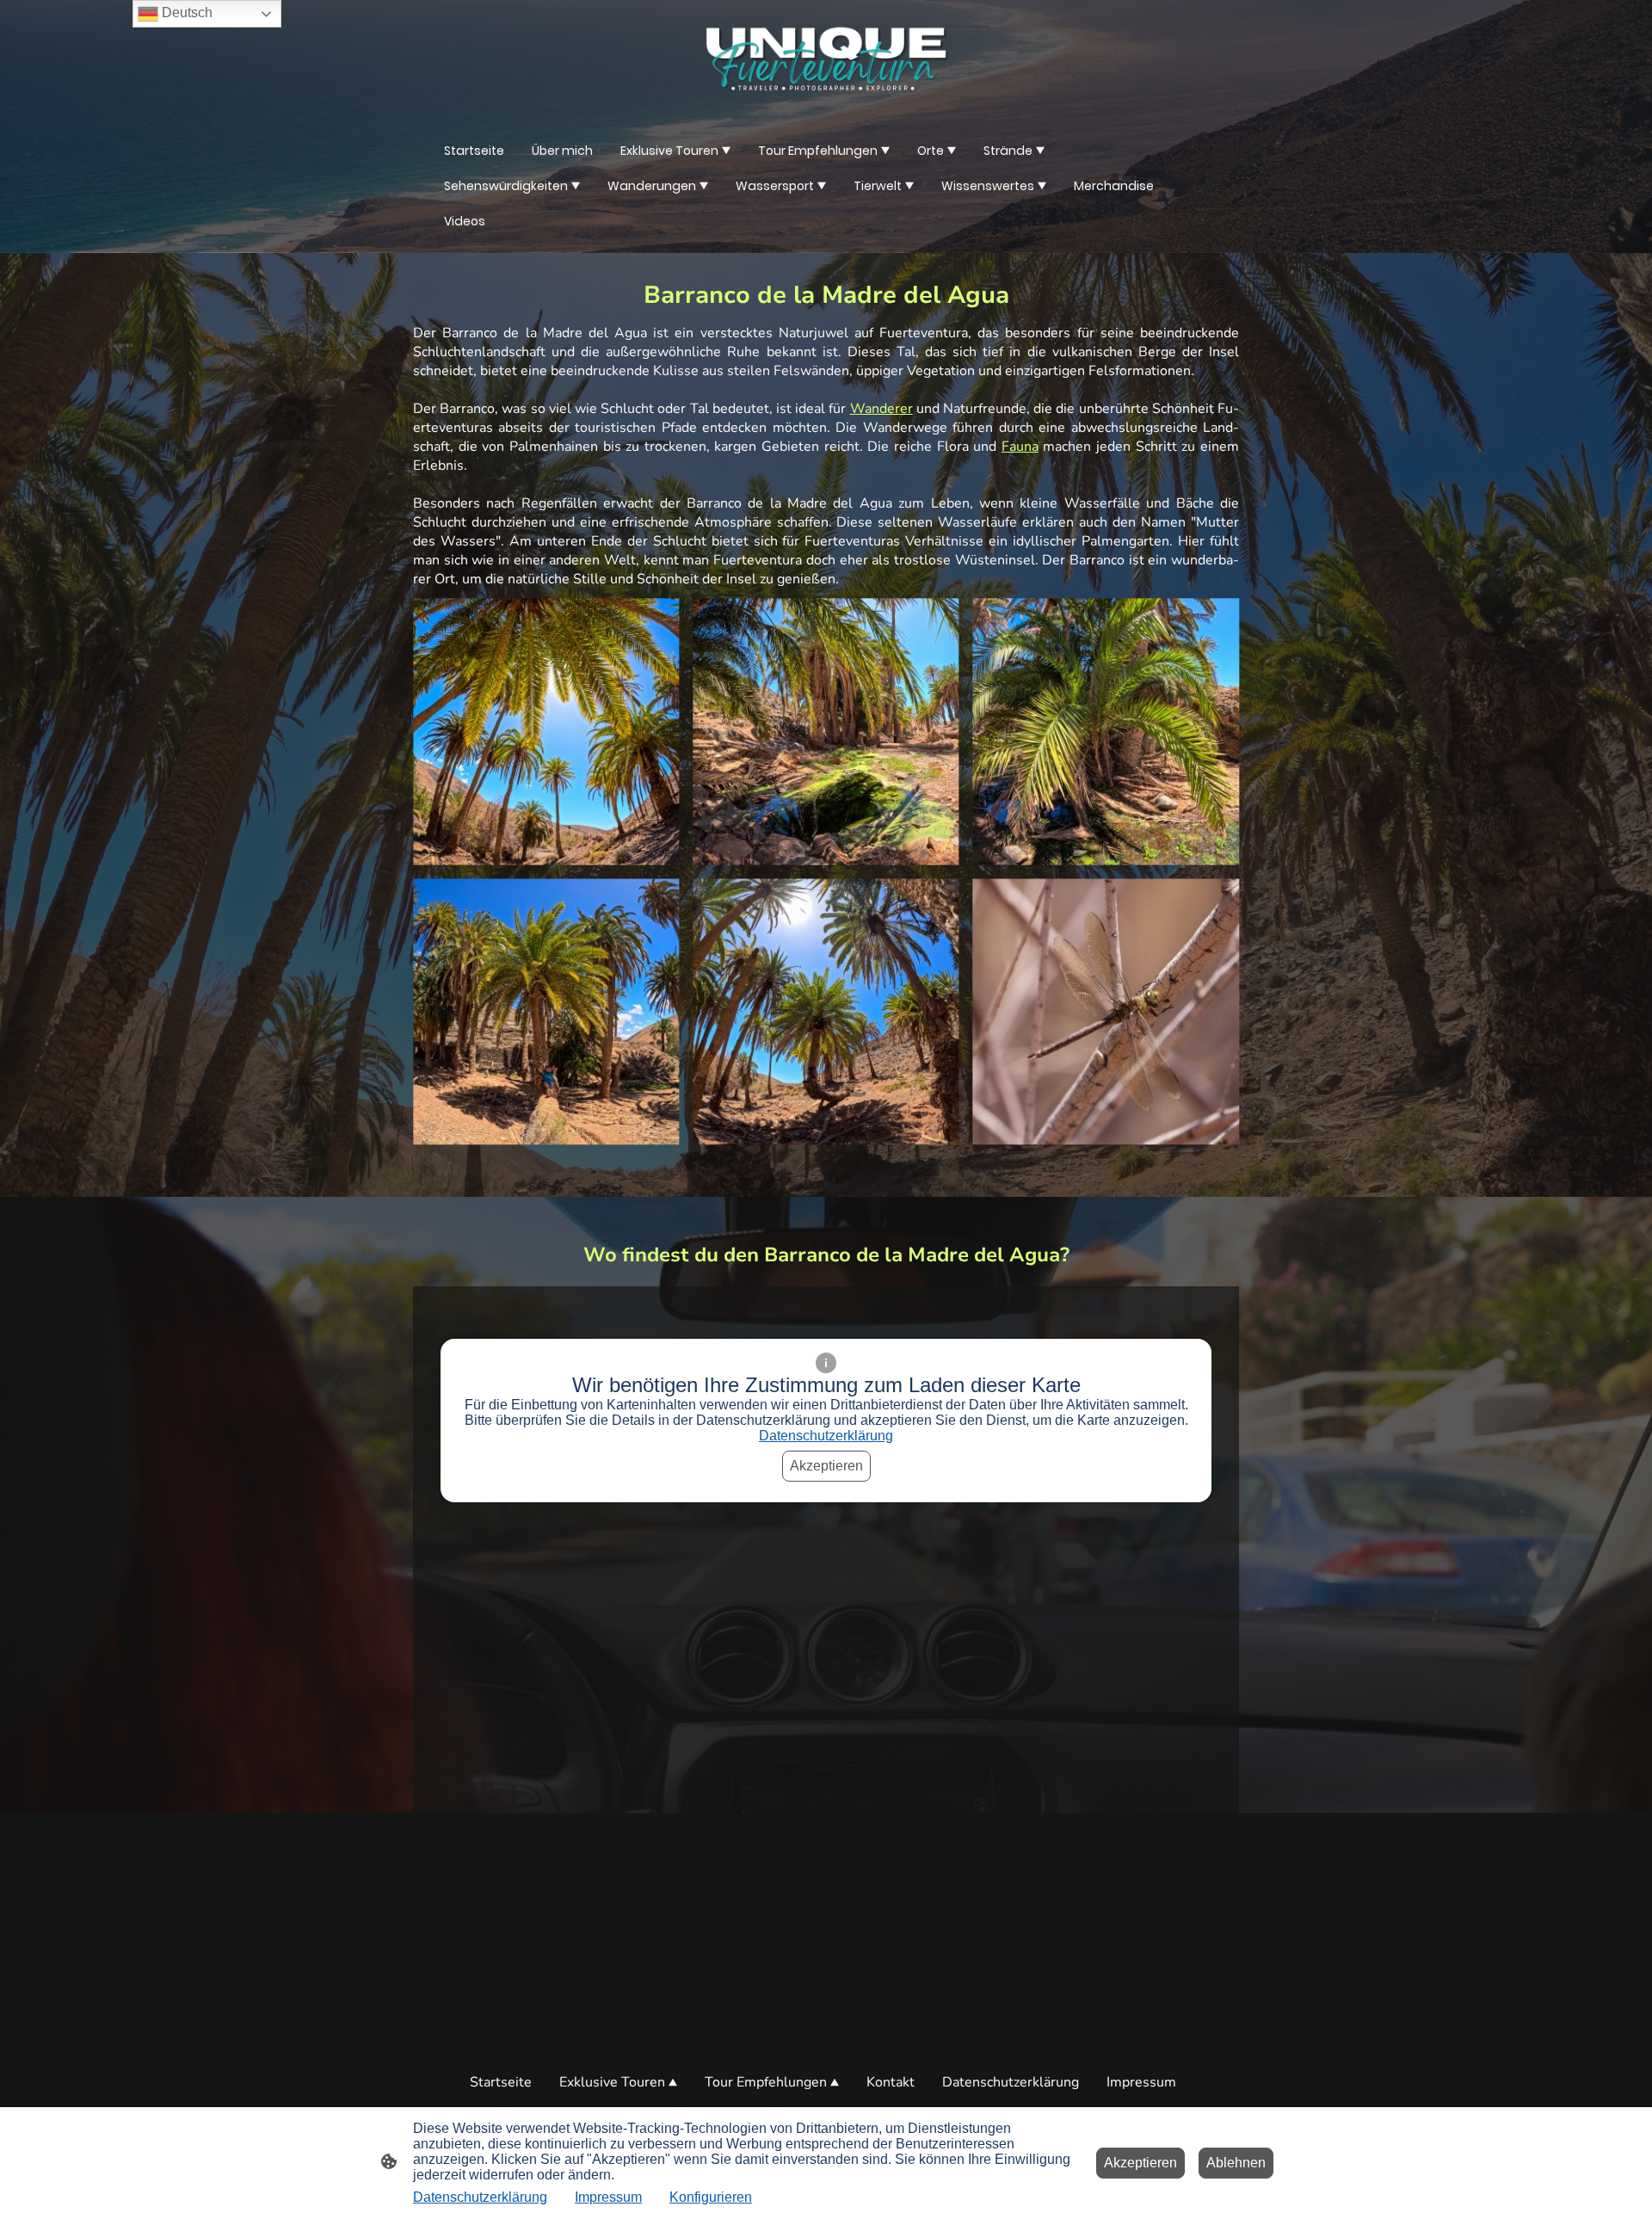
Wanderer (881, 409)
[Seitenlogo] (826, 59)
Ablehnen (1236, 2163)
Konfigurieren (711, 2197)
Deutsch (185, 12)
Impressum (608, 2197)
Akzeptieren (826, 1466)
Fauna (1020, 447)
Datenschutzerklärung (826, 1436)
